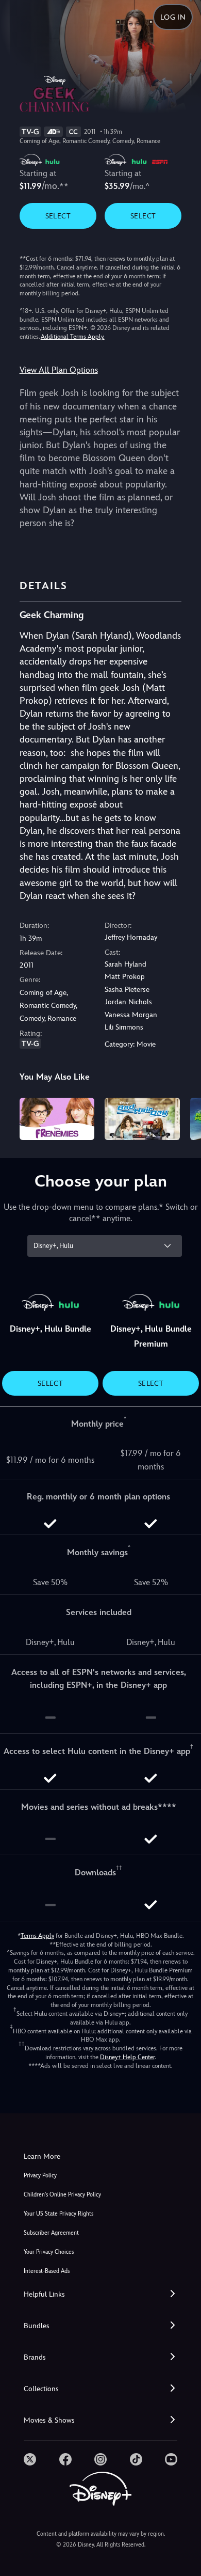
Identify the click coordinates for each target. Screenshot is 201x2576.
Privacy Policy (40, 2176)
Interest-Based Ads (47, 2271)
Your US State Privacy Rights (58, 2214)
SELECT (58, 216)
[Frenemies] (57, 1119)
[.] (30, 2459)
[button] (100, 2294)
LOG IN (173, 17)
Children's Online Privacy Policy (62, 2195)
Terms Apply (37, 1936)
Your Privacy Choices (49, 2252)
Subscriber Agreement (51, 2233)
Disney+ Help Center (127, 2057)
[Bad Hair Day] (142, 1119)
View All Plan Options (59, 370)
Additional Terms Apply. (73, 337)
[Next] (183, 1117)
